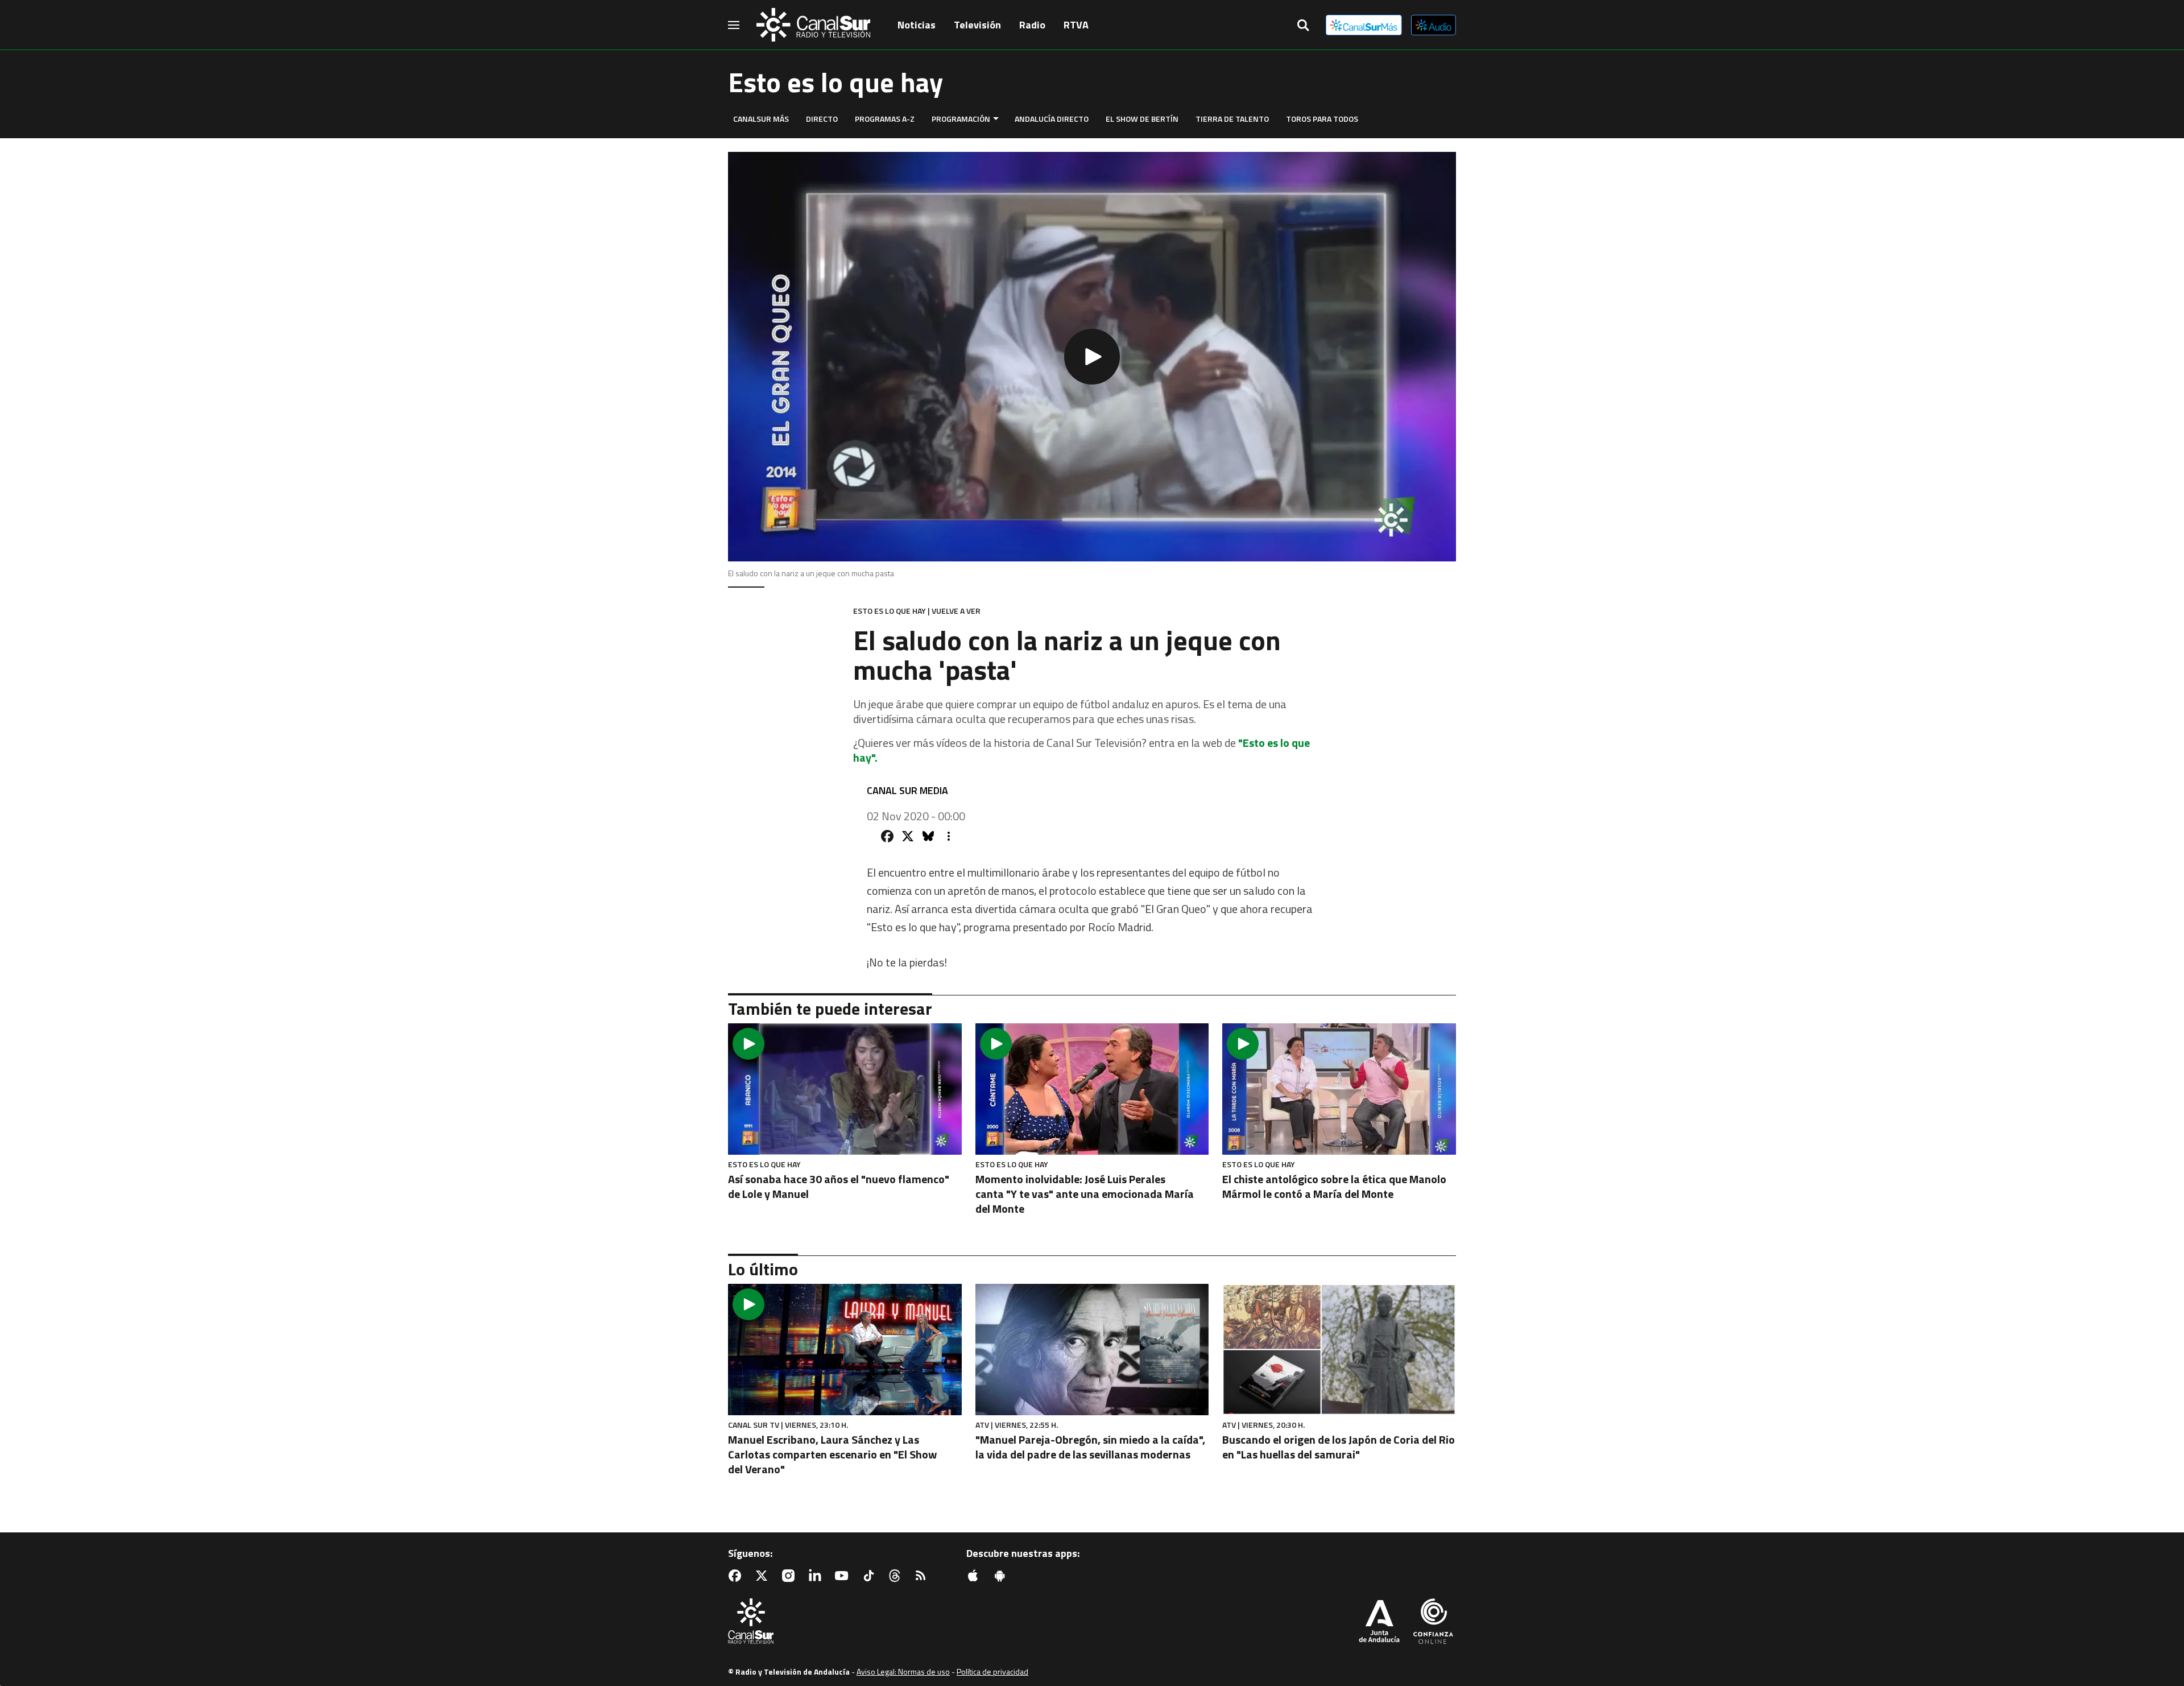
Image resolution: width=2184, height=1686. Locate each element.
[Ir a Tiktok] (871, 1576)
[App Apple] (975, 1576)
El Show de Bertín (1142, 119)
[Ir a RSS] (923, 1576)
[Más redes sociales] (949, 836)
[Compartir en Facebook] (887, 836)
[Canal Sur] (813, 25)
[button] (1092, 357)
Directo (822, 119)
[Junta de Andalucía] (1379, 1622)
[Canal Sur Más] (1364, 25)
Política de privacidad (992, 1671)
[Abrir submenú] (996, 119)
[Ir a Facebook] (737, 1576)
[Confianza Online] (1433, 1622)
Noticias (917, 25)
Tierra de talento (1232, 119)
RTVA (1076, 25)
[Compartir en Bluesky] (928, 836)
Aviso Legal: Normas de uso (903, 1671)
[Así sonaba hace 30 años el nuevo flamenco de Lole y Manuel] (845, 1089)
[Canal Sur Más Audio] (1434, 25)
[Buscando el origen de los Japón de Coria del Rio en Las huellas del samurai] (1339, 1350)
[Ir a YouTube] (844, 1576)
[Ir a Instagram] (791, 1576)
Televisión (977, 25)
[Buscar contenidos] (1303, 26)
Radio (1032, 25)
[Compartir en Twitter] (908, 836)
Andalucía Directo (1052, 119)
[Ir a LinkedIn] (817, 1576)
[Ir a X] (764, 1576)
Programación (961, 119)
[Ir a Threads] (897, 1576)
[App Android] (1002, 1576)
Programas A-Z (885, 119)
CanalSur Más (761, 119)
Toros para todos (1322, 119)
